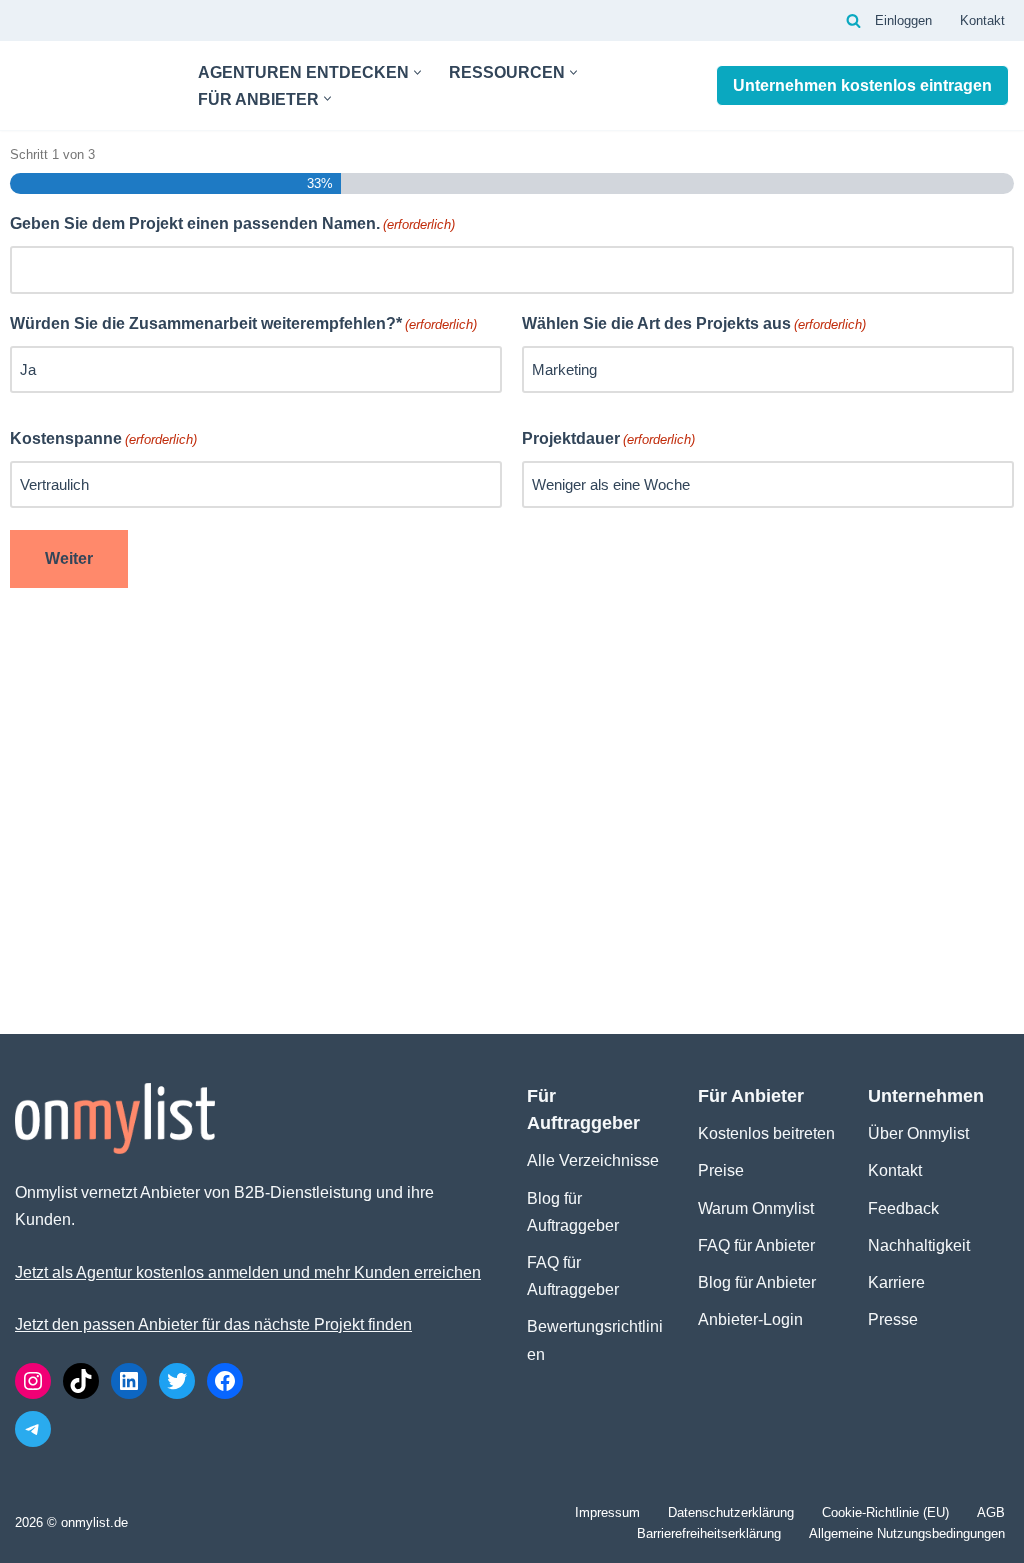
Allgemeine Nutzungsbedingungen (907, 1533)
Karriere (896, 1282)
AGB (991, 1512)
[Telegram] (33, 1429)
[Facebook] (225, 1381)
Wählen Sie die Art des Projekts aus (694, 323)
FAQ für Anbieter (756, 1245)
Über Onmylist (918, 1133)
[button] (417, 72)
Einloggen (903, 20)
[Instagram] (33, 1381)
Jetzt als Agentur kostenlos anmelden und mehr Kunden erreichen (248, 1272)
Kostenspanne (103, 438)
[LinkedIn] (129, 1381)
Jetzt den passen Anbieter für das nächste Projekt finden (213, 1324)
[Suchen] (853, 20)
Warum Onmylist (756, 1208)
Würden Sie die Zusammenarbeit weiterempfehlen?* (243, 323)
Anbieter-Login (750, 1319)
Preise (721, 1170)
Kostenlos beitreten (766, 1133)
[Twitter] (177, 1381)
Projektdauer (608, 438)
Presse (893, 1319)
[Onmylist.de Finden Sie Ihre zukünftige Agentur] (89, 85)
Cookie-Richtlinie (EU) (885, 1512)
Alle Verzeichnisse (593, 1160)
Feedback (903, 1208)
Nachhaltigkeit (919, 1245)
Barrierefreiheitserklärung (709, 1533)
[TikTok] (81, 1381)
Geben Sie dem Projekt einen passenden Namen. (232, 223)
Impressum (607, 1512)
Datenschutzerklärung (731, 1512)
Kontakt (982, 20)
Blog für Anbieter (757, 1282)
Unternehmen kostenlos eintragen (862, 85)
